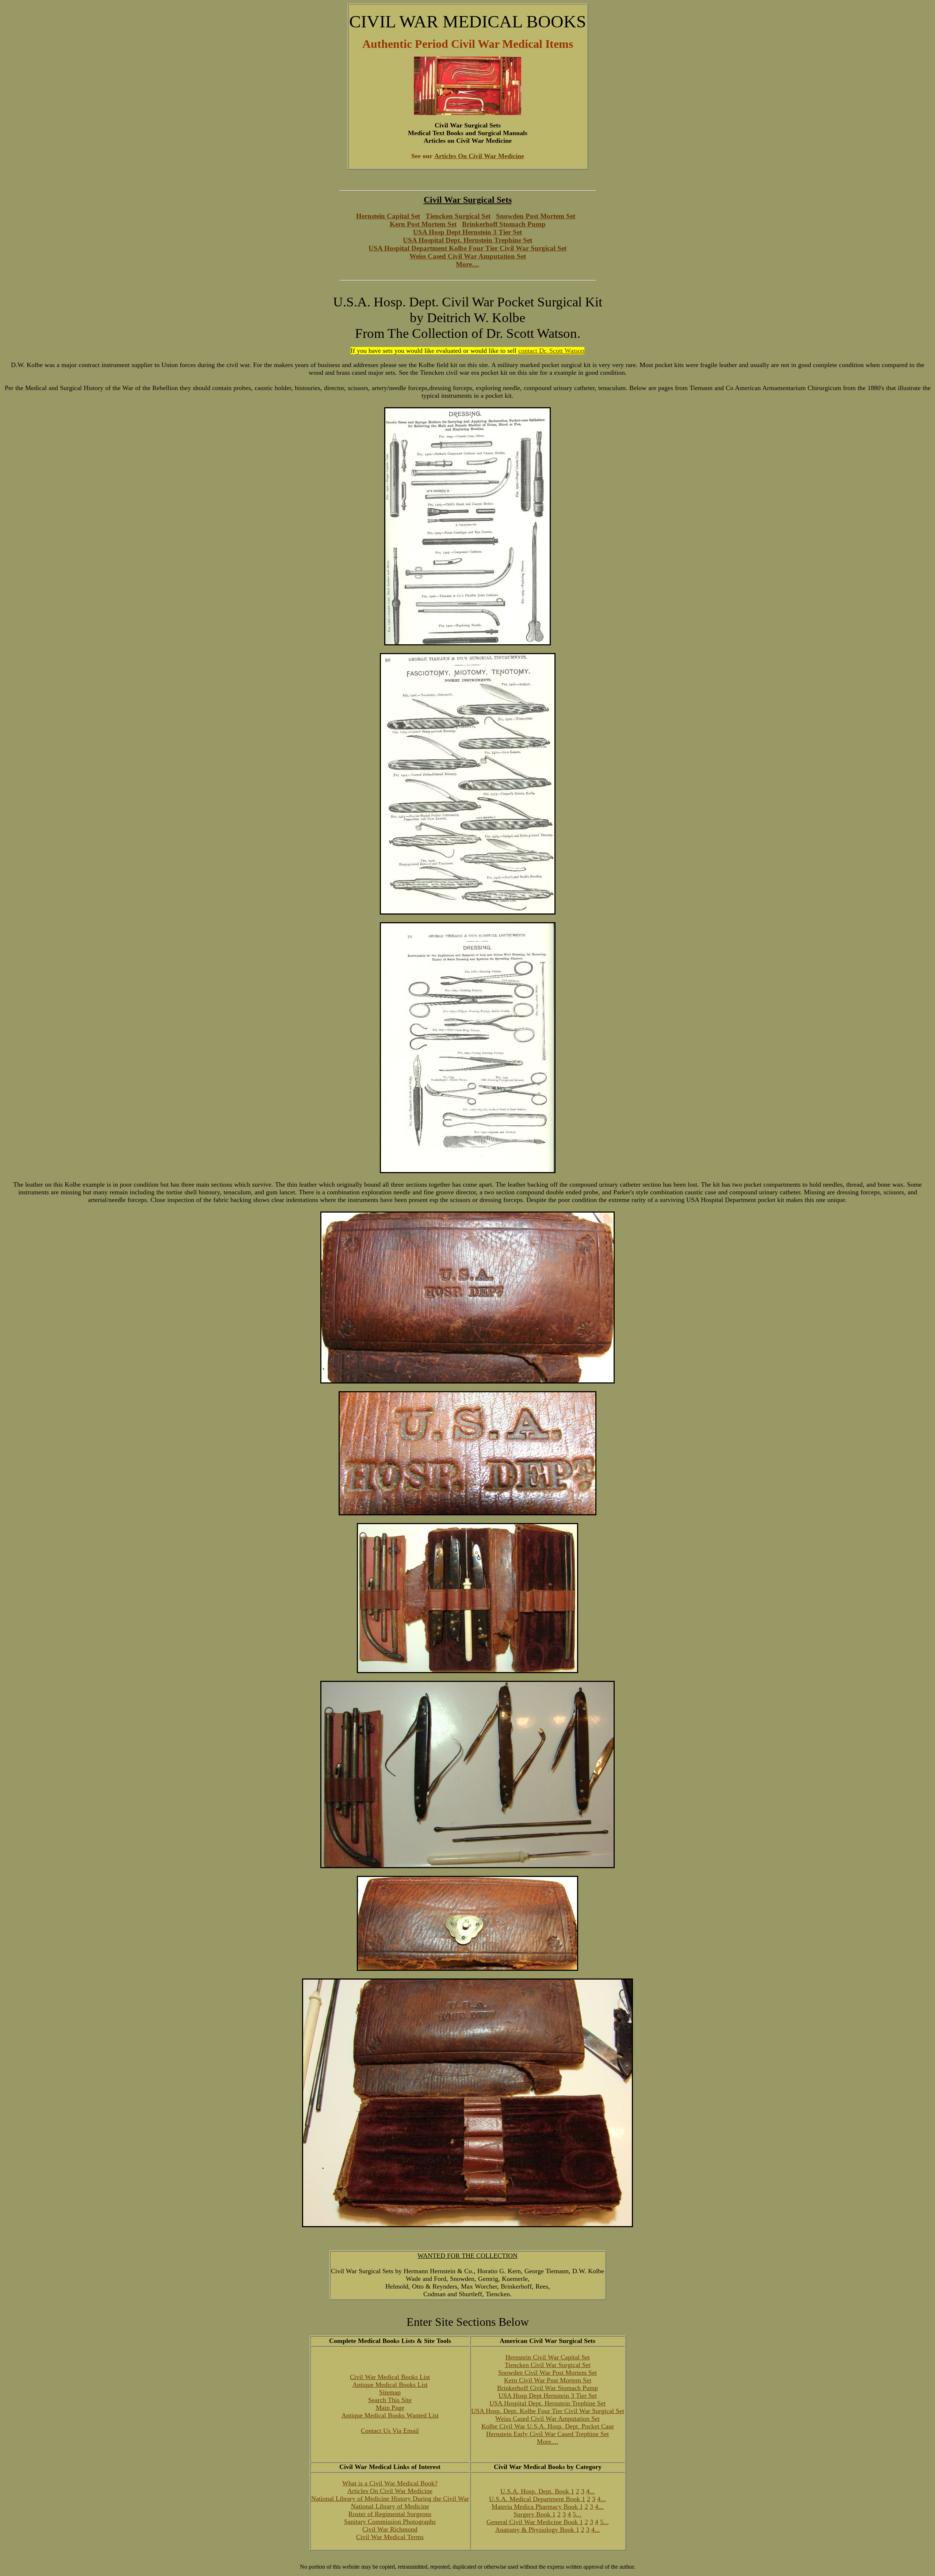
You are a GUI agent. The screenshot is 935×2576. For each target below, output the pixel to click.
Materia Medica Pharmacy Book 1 (537, 2507)
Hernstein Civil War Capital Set (548, 2357)
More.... (467, 264)
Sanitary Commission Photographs (390, 2522)
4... (591, 2491)
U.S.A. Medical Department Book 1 (537, 2499)
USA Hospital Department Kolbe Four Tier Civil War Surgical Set (467, 248)
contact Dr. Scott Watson (551, 351)
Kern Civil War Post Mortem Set (548, 2380)
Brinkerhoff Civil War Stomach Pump (547, 2388)
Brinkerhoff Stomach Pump (504, 224)
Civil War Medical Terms (390, 2537)
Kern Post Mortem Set (423, 224)
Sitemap (390, 2392)
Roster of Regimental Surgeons (390, 2514)
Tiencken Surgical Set (458, 216)
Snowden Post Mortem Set (536, 216)
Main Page (390, 2408)
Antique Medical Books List (390, 2385)
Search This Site (390, 2400)
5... (577, 2514)
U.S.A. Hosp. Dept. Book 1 (537, 2491)
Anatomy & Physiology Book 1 (537, 2530)
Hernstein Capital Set (388, 216)
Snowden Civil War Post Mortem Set (547, 2373)
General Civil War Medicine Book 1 (535, 2522)
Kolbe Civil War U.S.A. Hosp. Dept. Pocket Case (548, 2426)
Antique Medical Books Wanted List (390, 2415)
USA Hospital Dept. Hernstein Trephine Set (467, 240)
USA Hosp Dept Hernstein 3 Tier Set (467, 232)
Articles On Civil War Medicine (390, 2491)
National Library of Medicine (390, 2506)
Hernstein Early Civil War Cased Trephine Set (547, 2434)
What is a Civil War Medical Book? (390, 2483)
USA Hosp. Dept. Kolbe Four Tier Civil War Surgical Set (548, 2411)
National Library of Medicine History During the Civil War (390, 2499)
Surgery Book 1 (535, 2514)
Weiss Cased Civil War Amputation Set (468, 256)
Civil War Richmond (390, 2529)
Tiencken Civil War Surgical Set (548, 2365)
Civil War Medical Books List (390, 2377)
